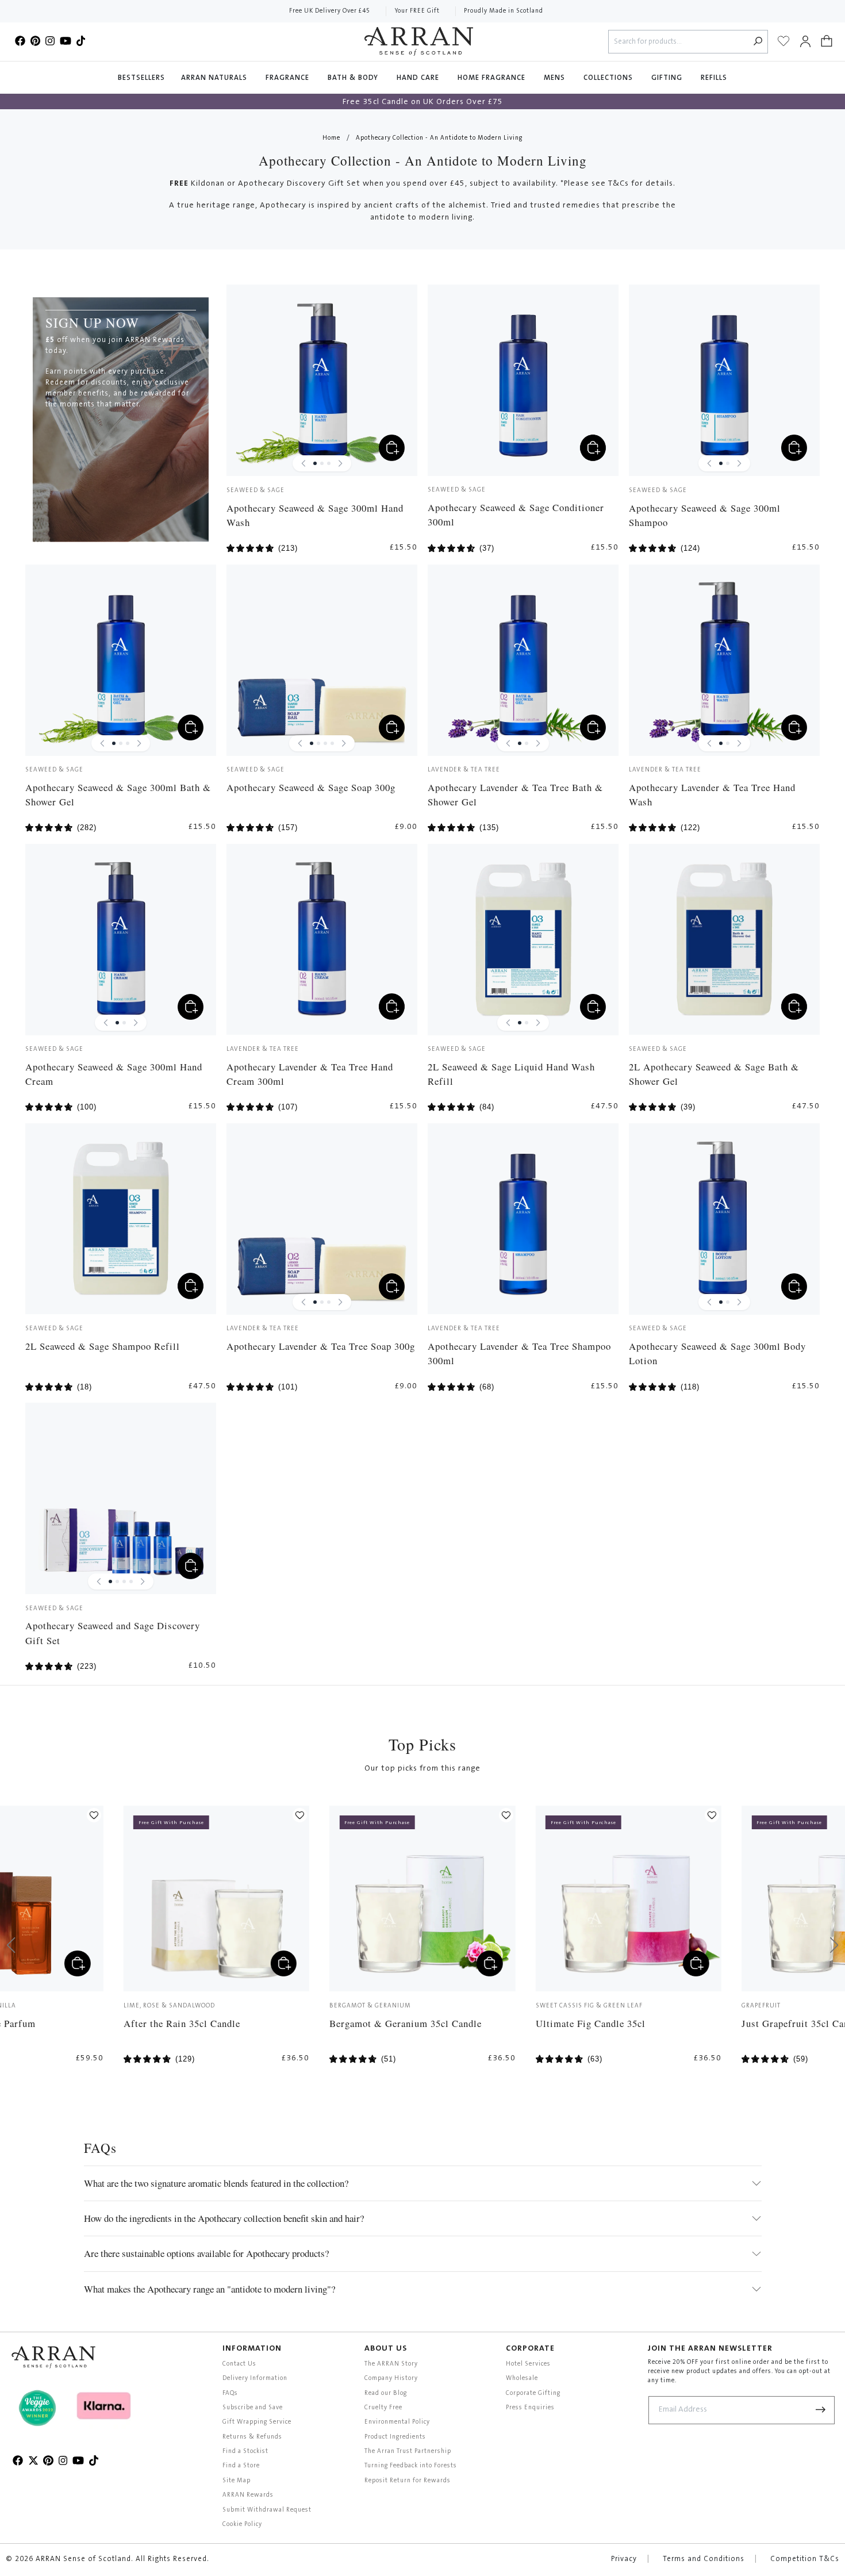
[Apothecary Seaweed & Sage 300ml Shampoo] (725, 380)
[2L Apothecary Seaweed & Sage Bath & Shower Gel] (725, 940)
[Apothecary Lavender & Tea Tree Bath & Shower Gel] (523, 660)
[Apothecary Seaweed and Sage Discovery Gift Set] (121, 1498)
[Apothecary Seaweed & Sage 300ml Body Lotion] (725, 1219)
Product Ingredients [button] (395, 2437)
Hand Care (419, 78)
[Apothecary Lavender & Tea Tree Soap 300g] (322, 1219)
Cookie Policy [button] (242, 2525)
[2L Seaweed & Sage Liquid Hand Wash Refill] (523, 940)
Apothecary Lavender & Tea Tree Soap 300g (321, 1346)
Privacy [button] (624, 2559)
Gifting (668, 78)
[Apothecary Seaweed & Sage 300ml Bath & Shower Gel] (121, 660)
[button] (827, 41)
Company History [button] (391, 2379)
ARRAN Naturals (215, 78)
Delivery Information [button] (255, 2379)
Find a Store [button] (241, 2466)
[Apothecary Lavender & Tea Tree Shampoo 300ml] (523, 1219)
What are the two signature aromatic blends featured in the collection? (216, 2183)
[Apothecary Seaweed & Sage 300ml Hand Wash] (322, 380)
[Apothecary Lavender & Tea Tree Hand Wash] (725, 660)
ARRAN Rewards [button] (248, 2495)
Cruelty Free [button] (383, 2408)
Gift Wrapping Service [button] (257, 2422)
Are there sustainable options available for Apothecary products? (206, 2253)
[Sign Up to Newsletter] (821, 2410)
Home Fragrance (493, 78)
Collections (609, 78)
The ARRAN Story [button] (391, 2364)
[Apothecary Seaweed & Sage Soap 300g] (322, 660)
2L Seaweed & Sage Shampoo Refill (103, 1346)
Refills (714, 78)
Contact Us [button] (239, 2364)
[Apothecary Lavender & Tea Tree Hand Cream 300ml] (322, 940)
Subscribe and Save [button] (253, 2408)
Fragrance (289, 78)
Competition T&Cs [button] (805, 2559)
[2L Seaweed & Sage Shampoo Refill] (121, 1219)
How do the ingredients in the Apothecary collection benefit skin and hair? (224, 2218)
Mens (556, 78)
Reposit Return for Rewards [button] (408, 2481)
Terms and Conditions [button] (704, 2559)
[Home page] (419, 41)
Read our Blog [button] (386, 2393)
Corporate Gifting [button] (533, 2393)
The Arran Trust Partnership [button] (408, 2452)
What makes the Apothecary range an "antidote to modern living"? (210, 2289)
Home (331, 138)
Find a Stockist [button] (245, 2452)
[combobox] (679, 42)
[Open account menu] (805, 41)
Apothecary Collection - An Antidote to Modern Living (439, 138)
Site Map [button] (237, 2481)
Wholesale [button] (522, 2379)
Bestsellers (141, 78)
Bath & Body (354, 78)
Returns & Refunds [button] (252, 2437)
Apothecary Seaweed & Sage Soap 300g (311, 787)
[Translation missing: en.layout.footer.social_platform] (20, 41)
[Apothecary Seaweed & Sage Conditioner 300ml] (523, 380)
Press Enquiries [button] (530, 2408)
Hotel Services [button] (528, 2364)
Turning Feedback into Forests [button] (411, 2466)
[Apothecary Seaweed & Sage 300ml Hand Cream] (121, 940)
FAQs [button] (230, 2393)
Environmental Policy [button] (397, 2422)
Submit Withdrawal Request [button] (267, 2510)
